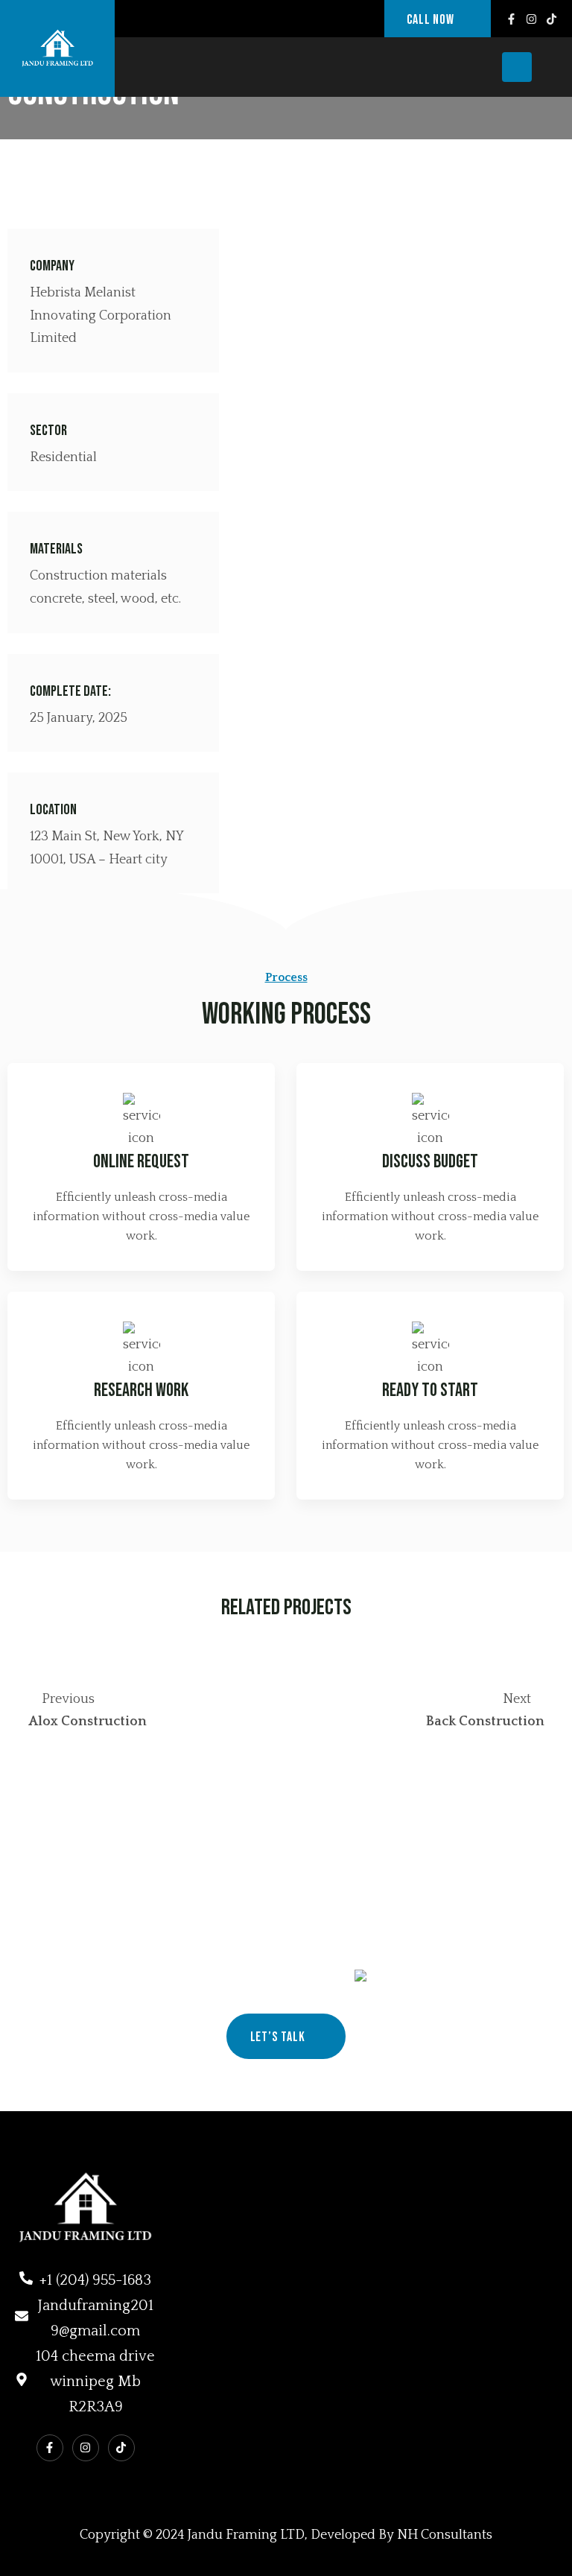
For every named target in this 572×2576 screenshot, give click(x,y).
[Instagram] (531, 19)
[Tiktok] (552, 19)
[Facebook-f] (511, 19)
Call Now (432, 20)
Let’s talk (279, 2037)
